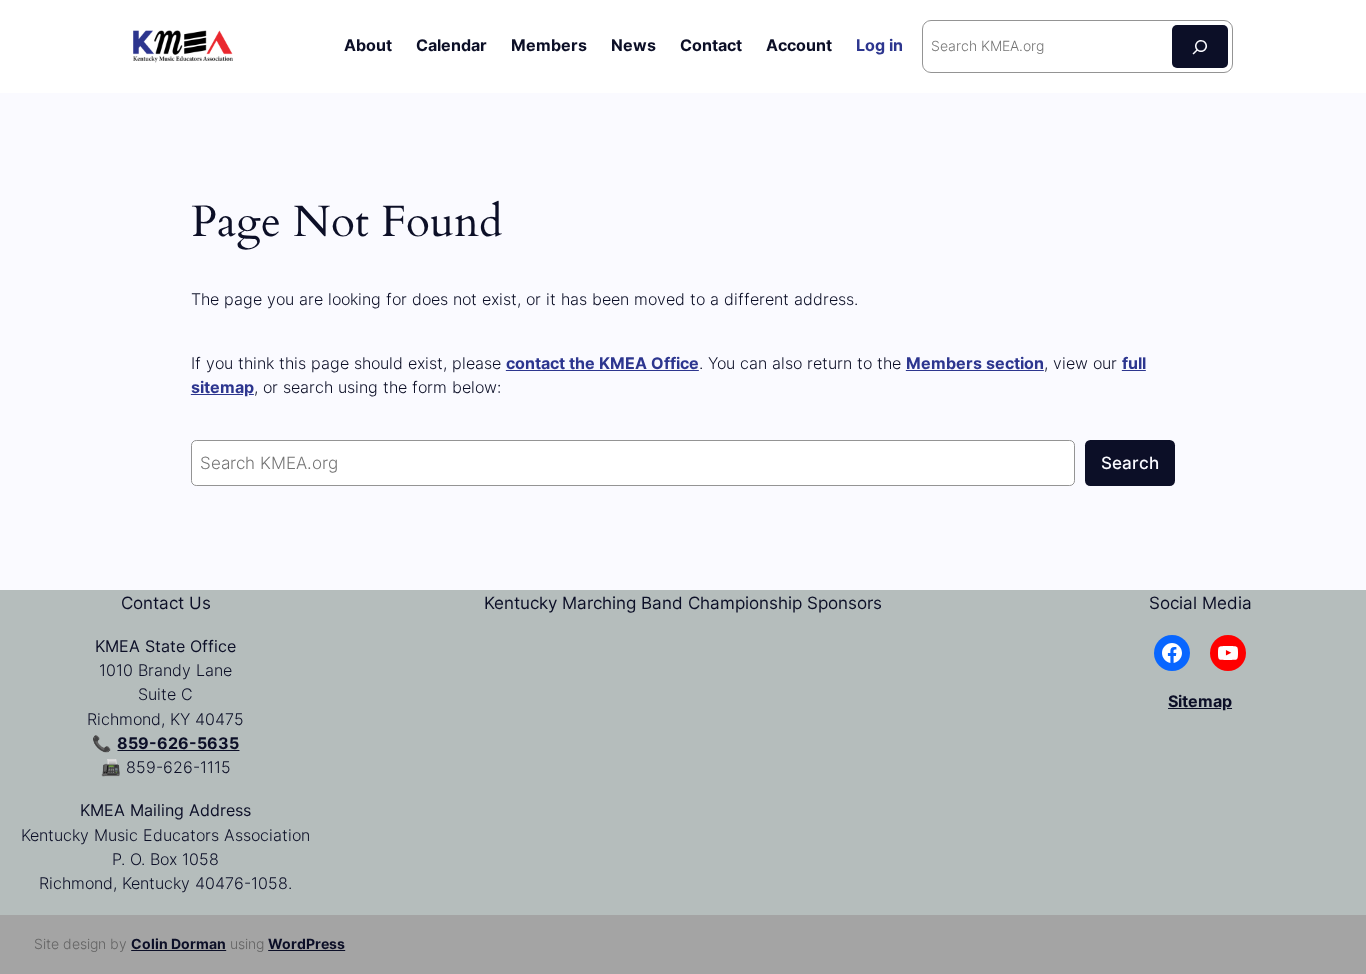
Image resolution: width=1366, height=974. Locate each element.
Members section (975, 363)
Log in (879, 45)
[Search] (1200, 46)
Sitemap (1200, 701)
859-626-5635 (178, 743)
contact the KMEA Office (602, 363)
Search (1130, 463)
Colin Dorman (178, 943)
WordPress (306, 943)
